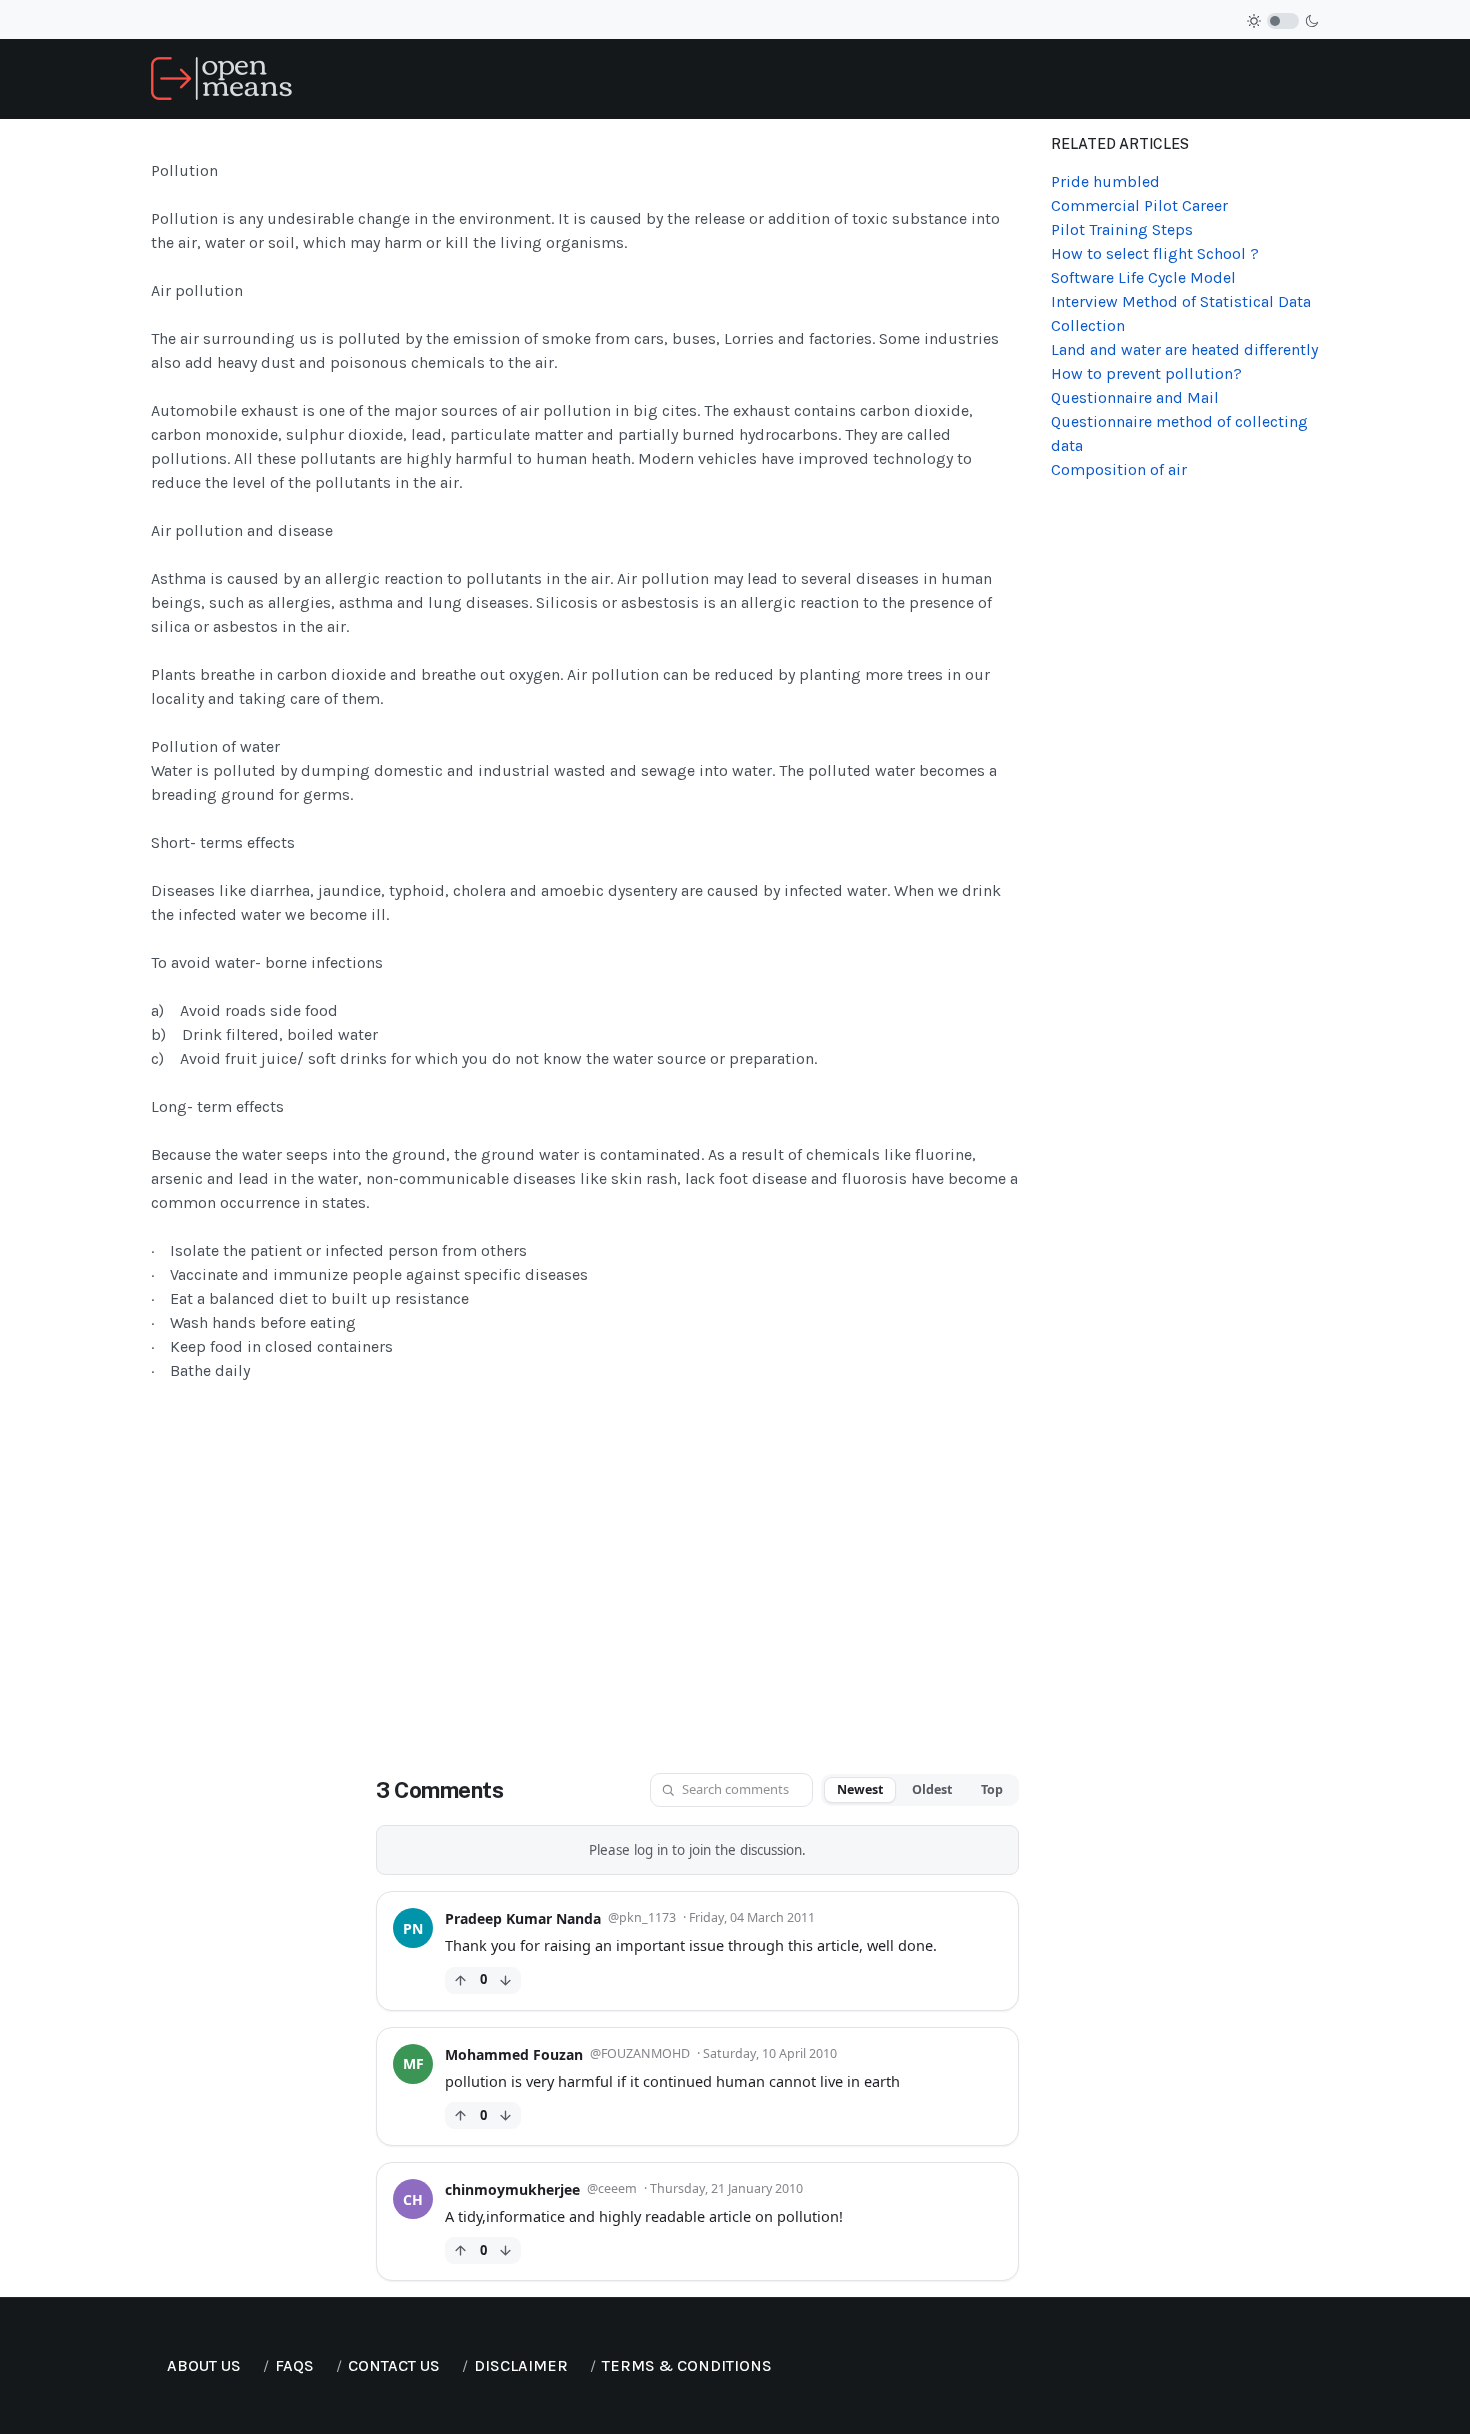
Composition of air (1119, 469)
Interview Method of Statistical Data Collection (1181, 313)
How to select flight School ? (1155, 253)
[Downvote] (505, 1980)
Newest (860, 1789)
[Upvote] (460, 1980)
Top (992, 1789)
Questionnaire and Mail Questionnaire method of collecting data (1179, 421)
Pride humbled (1105, 181)
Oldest (932, 1789)
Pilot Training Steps (1122, 229)
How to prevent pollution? (1146, 373)
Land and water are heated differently (1184, 349)
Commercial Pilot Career (1139, 205)
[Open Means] (221, 77)
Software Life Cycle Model (1143, 277)
